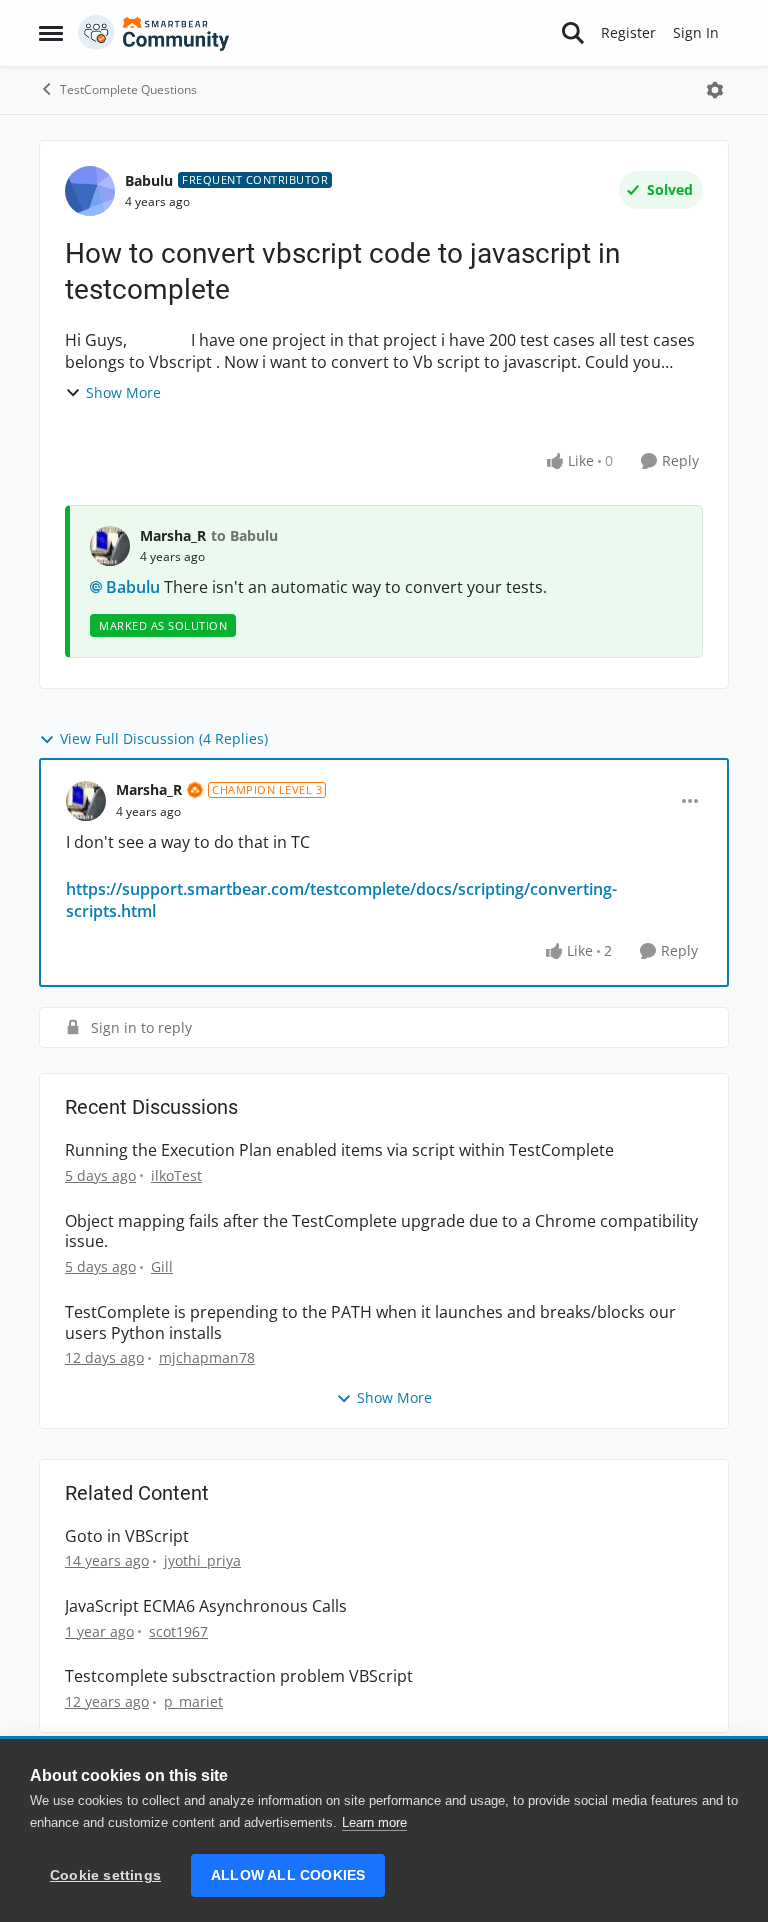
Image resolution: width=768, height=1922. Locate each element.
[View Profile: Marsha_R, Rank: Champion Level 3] (86, 801)
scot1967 (178, 1631)
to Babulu (244, 535)
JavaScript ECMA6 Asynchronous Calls (206, 1606)
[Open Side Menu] (51, 33)
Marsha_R (173, 535)
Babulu (149, 180)
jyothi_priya (202, 1560)
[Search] (573, 33)
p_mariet (193, 1701)
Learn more (374, 1822)
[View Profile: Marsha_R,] (110, 546)
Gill (162, 1266)
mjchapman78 (207, 1357)
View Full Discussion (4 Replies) (164, 738)
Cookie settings (105, 1875)
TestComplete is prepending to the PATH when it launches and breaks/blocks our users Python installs (370, 1323)
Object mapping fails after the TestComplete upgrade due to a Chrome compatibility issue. (381, 1232)
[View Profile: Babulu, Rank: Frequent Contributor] (90, 191)
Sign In (696, 32)
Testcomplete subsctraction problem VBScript (239, 1676)
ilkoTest (176, 1175)
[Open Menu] (715, 90)
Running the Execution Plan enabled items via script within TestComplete (339, 1150)
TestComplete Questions (128, 89)
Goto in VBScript (127, 1536)
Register (628, 32)
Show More (123, 392)
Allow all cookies (288, 1875)
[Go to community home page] (154, 33)
